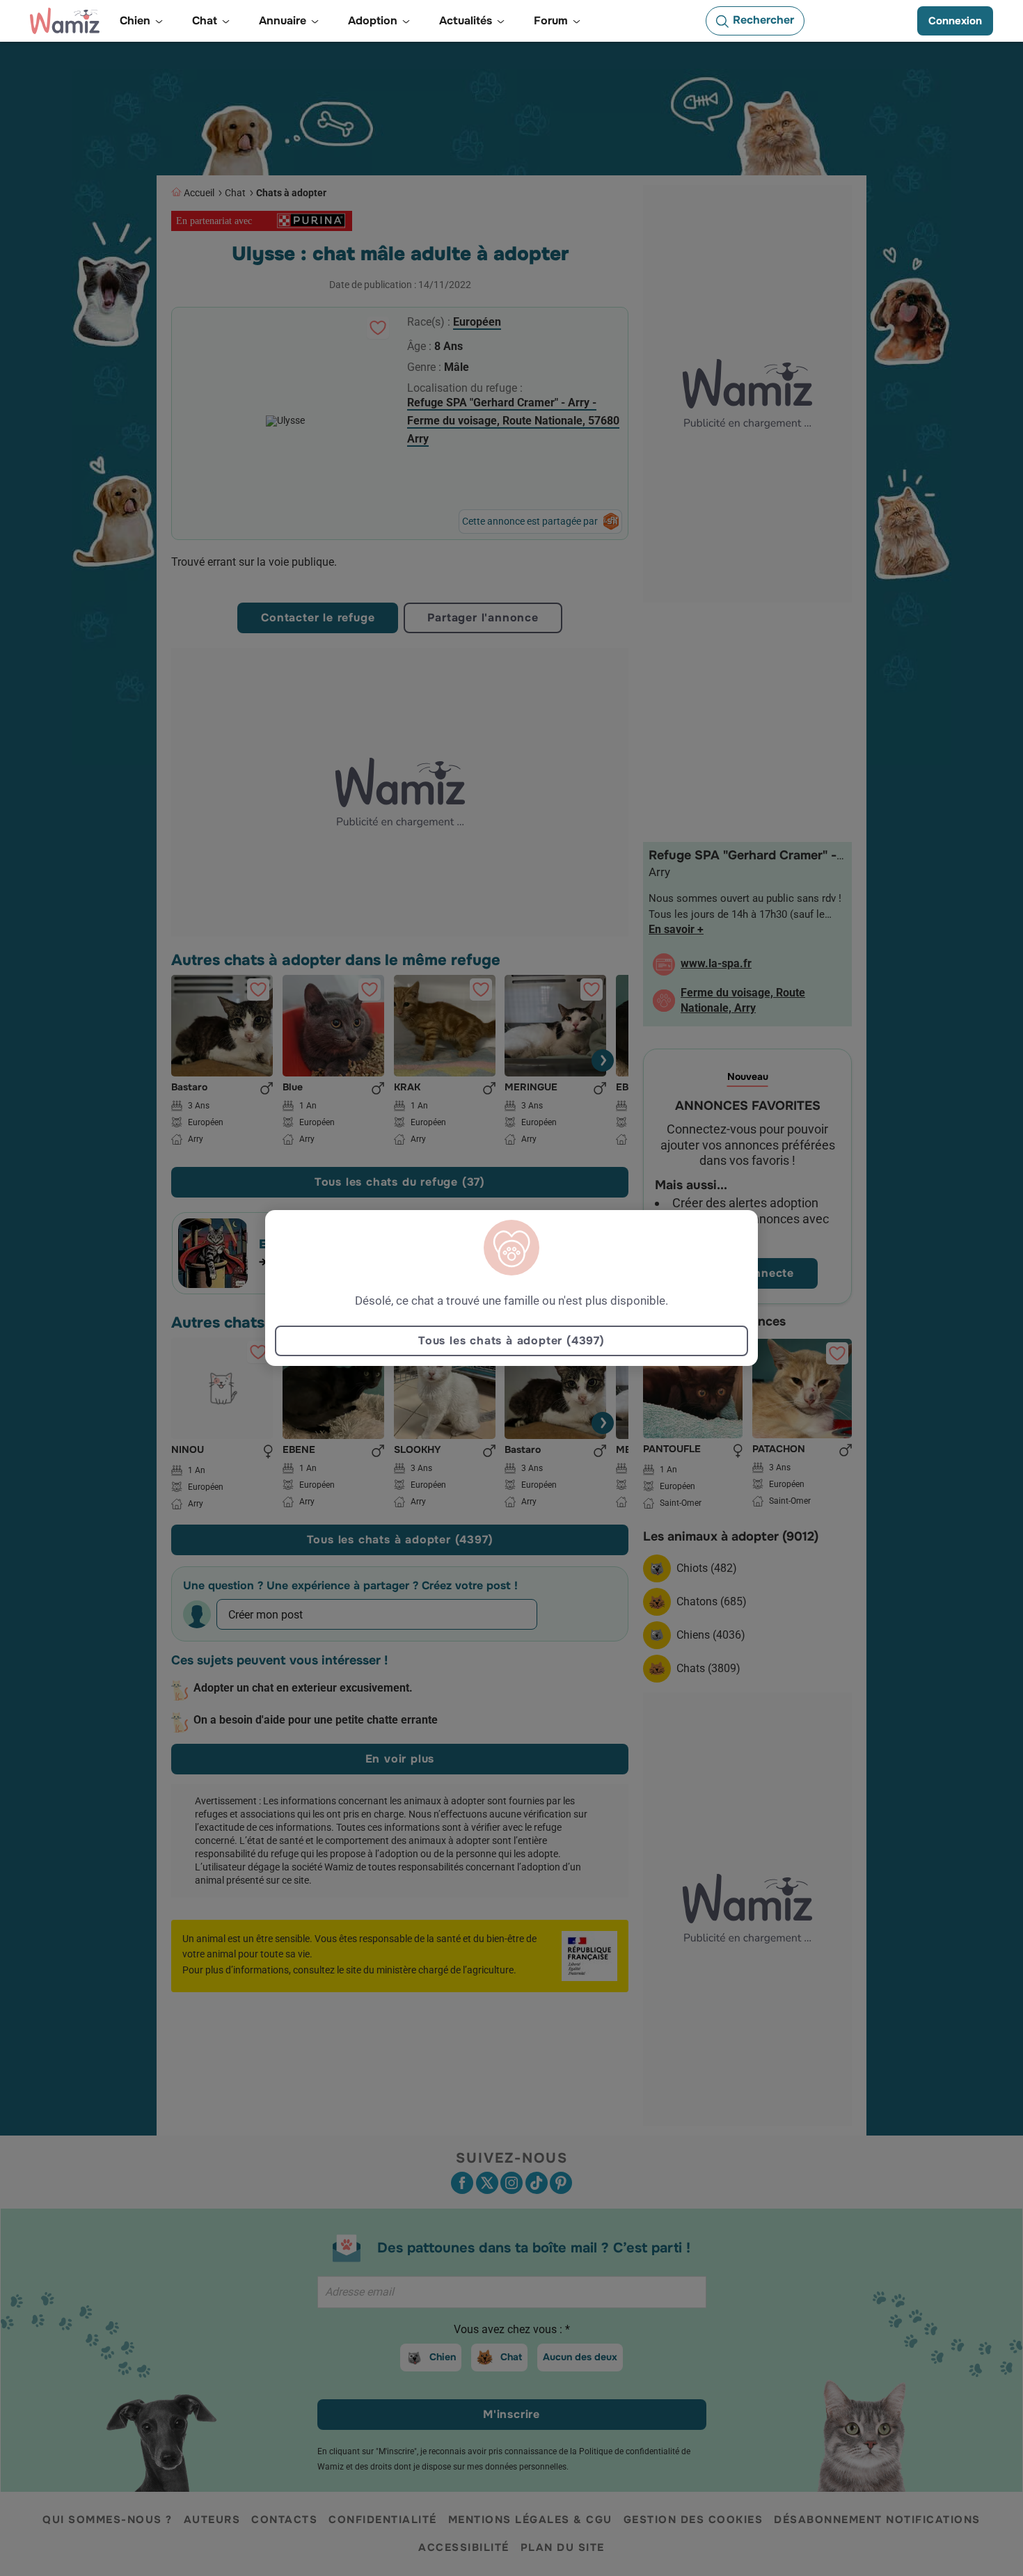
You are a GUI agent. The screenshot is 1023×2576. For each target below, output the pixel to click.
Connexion (955, 21)
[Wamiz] (65, 21)
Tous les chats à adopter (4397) (511, 1341)
